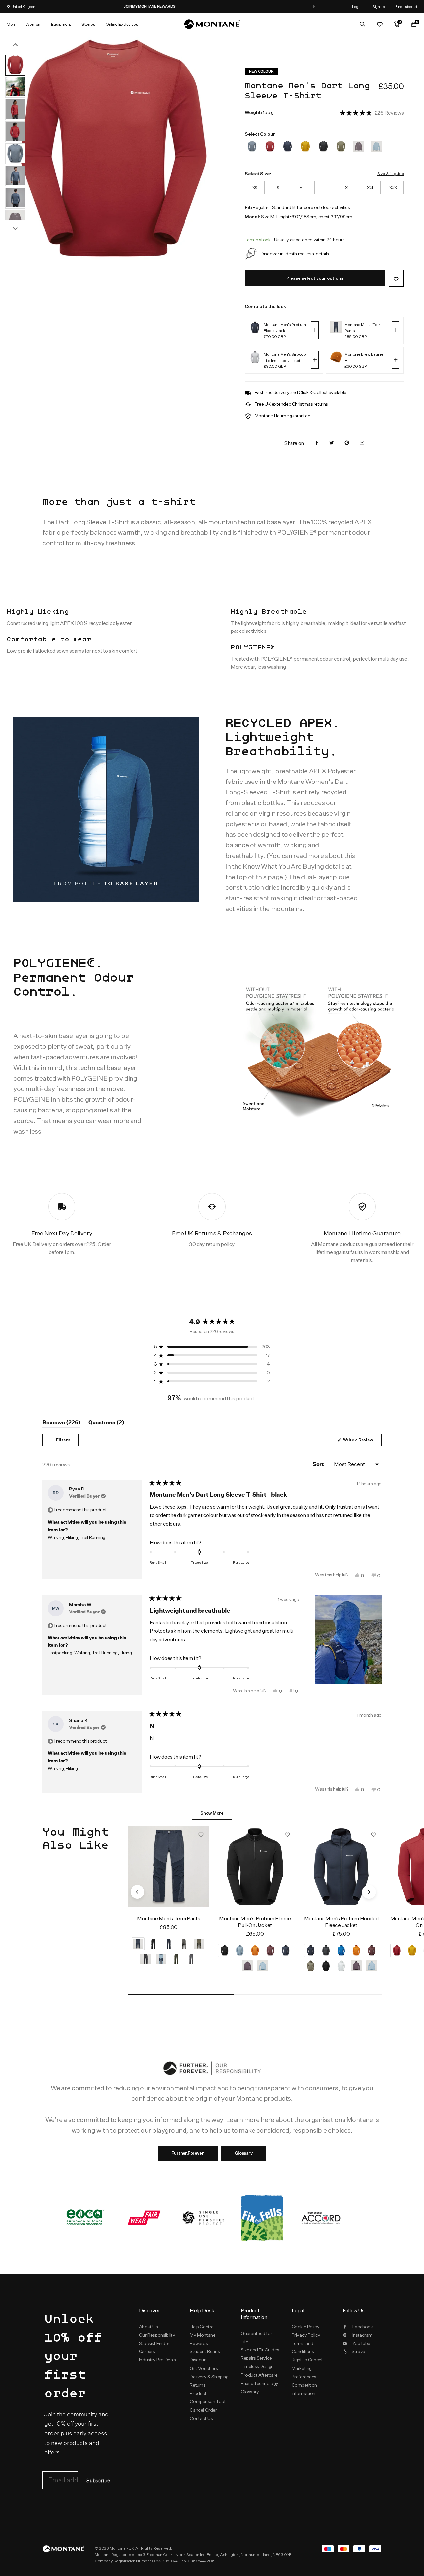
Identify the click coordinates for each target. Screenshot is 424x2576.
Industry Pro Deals (158, 2360)
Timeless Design (257, 2366)
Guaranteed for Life (256, 2337)
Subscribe (98, 2481)
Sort (319, 1464)
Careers (147, 2351)
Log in (357, 6)
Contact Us (201, 2418)
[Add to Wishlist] (396, 278)
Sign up (378, 6)
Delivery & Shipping (209, 2377)
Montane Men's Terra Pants (169, 1919)
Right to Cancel (307, 2360)
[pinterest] (347, 443)
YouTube (361, 2343)
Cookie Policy (306, 2327)
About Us (149, 2327)
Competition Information (305, 2389)
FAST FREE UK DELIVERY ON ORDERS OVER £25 (212, 6)
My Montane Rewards (203, 2339)
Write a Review (362, 1442)
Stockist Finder (154, 2343)
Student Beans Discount (205, 2356)
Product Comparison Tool (207, 2397)
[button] (372, 112)
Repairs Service (256, 2358)
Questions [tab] (106, 1424)
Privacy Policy (306, 2335)
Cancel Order (203, 2410)
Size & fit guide (391, 173)
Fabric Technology (260, 2383)
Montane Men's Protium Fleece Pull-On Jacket (255, 1922)
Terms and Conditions (303, 2347)
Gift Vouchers (204, 2368)
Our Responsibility (157, 2335)
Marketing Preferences (304, 2373)
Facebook (363, 2327)
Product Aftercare (259, 2375)
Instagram (363, 2335)
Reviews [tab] (61, 1424)
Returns (198, 2385)
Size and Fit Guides (260, 2350)
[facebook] (317, 443)
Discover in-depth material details (295, 253)
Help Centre (202, 2327)
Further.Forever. (188, 2153)
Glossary (244, 2153)
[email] (362, 443)
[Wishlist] (380, 24)
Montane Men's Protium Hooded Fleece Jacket (341, 1922)
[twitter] (332, 443)
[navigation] (137, 1892)
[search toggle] (362, 24)
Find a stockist (406, 6)
